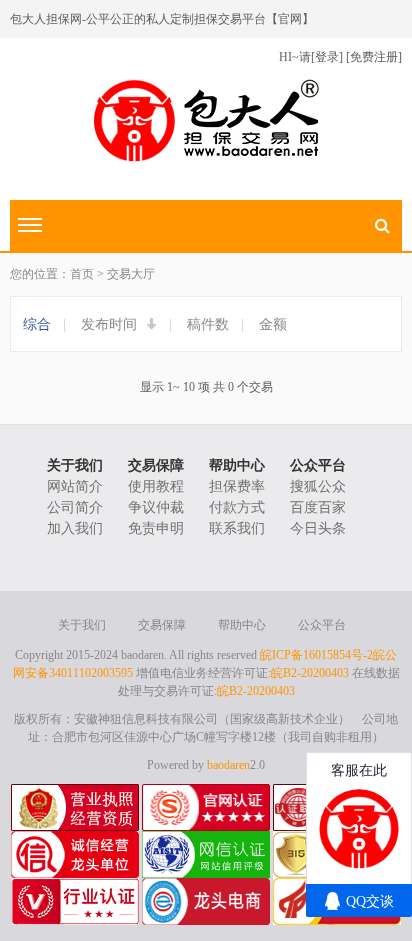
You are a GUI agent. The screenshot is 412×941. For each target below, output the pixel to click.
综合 (37, 324)
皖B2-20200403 (310, 673)
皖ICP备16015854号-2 (316, 655)
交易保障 (156, 465)
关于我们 (75, 465)
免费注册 (374, 57)
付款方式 (237, 507)
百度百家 (318, 507)
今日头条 (318, 528)
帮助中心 (237, 465)
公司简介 (75, 507)
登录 (327, 57)
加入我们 (75, 528)
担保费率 (237, 486)
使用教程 (156, 486)
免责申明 (156, 528)
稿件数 (208, 324)
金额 (273, 324)
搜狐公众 (318, 486)
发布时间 (111, 324)
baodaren (228, 765)
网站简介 (75, 486)
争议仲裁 (156, 507)
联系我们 (237, 528)
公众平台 (318, 465)
